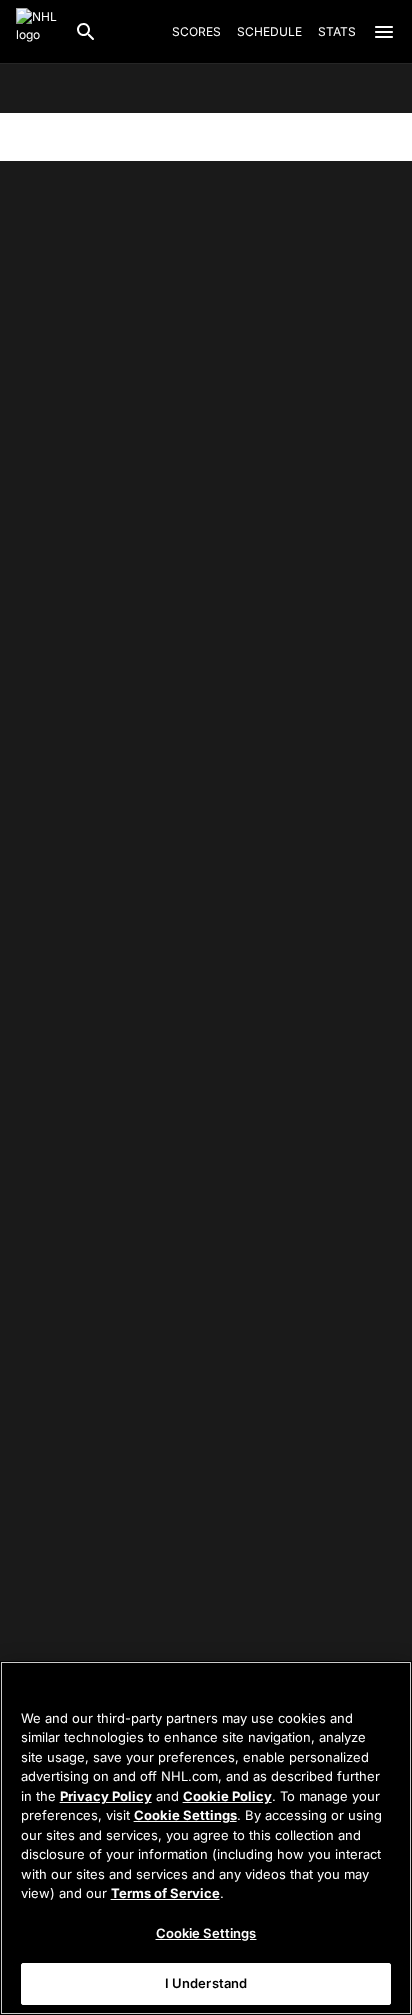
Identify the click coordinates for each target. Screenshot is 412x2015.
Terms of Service (165, 1893)
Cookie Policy (227, 1796)
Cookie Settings (185, 1815)
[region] (206, 1838)
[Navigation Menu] (384, 32)
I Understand (206, 1983)
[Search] (86, 32)
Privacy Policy (106, 1796)
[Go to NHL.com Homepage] (37, 32)
